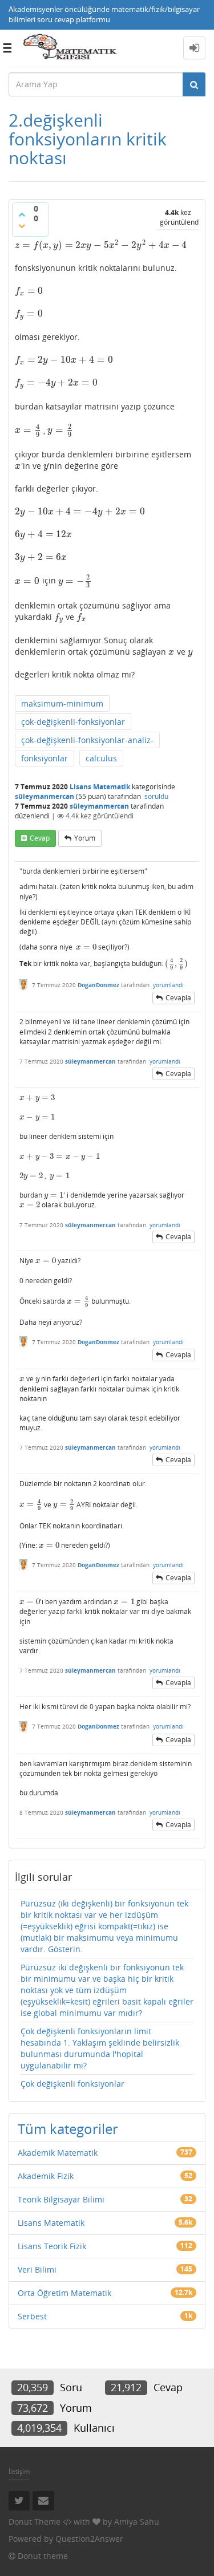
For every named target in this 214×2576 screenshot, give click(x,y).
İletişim (19, 2471)
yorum (85, 838)
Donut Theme (35, 2522)
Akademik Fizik (46, 2176)
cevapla (178, 998)
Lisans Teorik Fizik (52, 2246)
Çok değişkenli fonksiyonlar (72, 2084)
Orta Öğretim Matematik (64, 2293)
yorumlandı (168, 985)
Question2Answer (89, 2539)
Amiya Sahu (137, 2522)
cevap (40, 838)
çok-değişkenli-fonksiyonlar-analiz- (87, 740)
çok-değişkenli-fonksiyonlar (73, 722)
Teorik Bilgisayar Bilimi (61, 2199)
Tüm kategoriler (68, 2129)
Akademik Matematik (58, 2153)
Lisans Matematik (100, 787)
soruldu (156, 796)
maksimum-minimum (62, 703)
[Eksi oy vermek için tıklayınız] (22, 226)
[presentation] (101, 245)
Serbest (32, 2316)
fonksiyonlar (45, 758)
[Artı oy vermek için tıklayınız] (22, 214)
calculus (101, 758)
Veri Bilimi (37, 2269)
